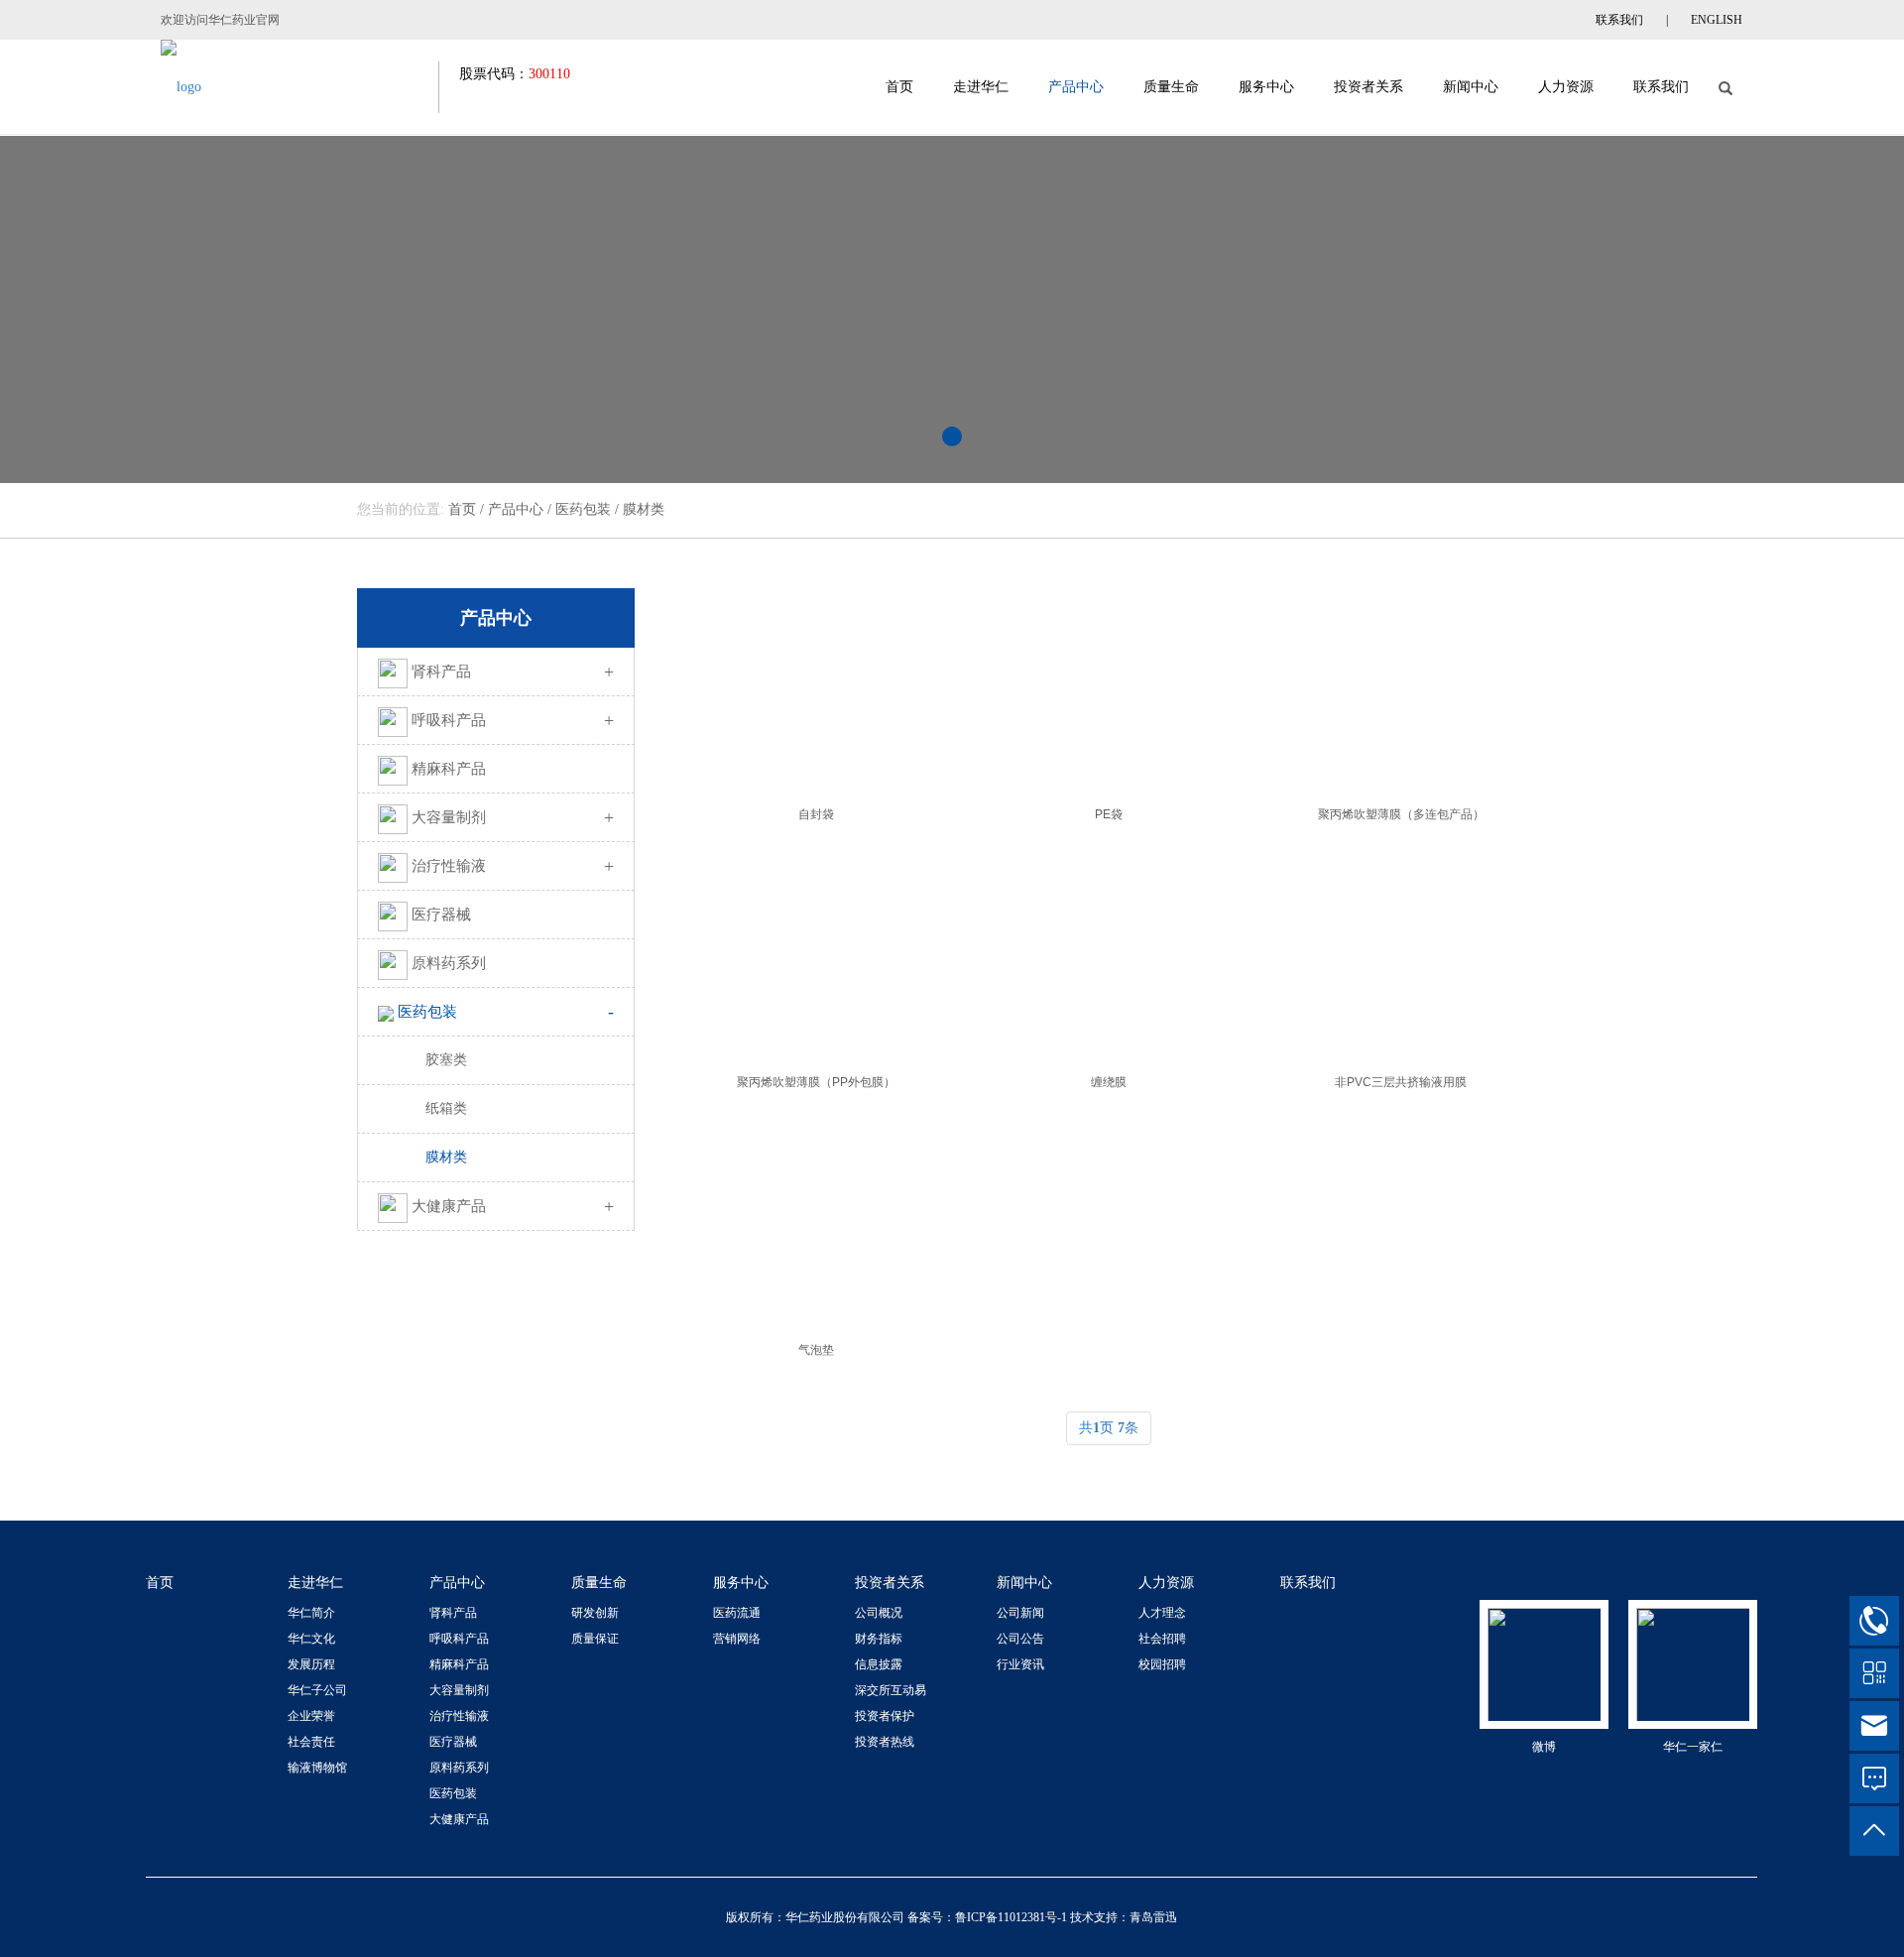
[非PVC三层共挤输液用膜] (1401, 955)
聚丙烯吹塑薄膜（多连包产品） (1401, 814)
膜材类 (644, 509)
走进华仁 (981, 87)
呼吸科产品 (513, 720)
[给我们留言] (1874, 1778)
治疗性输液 (513, 866)
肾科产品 (513, 672)
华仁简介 (311, 1613)
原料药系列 (449, 963)
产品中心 (1076, 87)
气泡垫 (816, 1350)
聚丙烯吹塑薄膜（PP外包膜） (816, 1082)
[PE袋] (1108, 687)
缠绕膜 (1109, 1082)
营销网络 (737, 1639)
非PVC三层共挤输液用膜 (1401, 1082)
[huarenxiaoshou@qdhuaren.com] (1874, 1726)
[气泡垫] (816, 1223)
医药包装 (583, 509)
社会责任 (311, 1742)
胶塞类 (446, 1060)
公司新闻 (1020, 1613)
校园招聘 (1162, 1664)
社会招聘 (1162, 1639)
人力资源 (1566, 87)
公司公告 (1020, 1639)
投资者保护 (885, 1716)
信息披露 (879, 1664)
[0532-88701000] (1874, 1621)
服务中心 (1266, 87)
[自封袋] (816, 687)
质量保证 (595, 1639)
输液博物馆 (317, 1768)
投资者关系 (1368, 87)
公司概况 (879, 1613)
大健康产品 (513, 1206)
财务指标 (879, 1639)
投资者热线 (885, 1742)
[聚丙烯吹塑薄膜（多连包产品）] (1401, 687)
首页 (899, 87)
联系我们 (1619, 20)
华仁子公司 (317, 1690)
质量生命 (1171, 87)
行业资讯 (1020, 1664)
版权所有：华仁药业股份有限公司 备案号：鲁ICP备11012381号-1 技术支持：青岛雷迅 (952, 1917)
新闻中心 (1471, 87)
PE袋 (1109, 814)
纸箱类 (446, 1108)
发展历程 (311, 1664)
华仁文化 (311, 1639)
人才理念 (1162, 1613)
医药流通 (737, 1613)
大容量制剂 (513, 817)
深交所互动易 (891, 1690)
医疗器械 (441, 915)
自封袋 (816, 814)
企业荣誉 (311, 1716)
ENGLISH (1717, 20)
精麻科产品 (449, 769)
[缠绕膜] (1108, 955)
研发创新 (595, 1613)
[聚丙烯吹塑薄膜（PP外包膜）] (816, 955)
